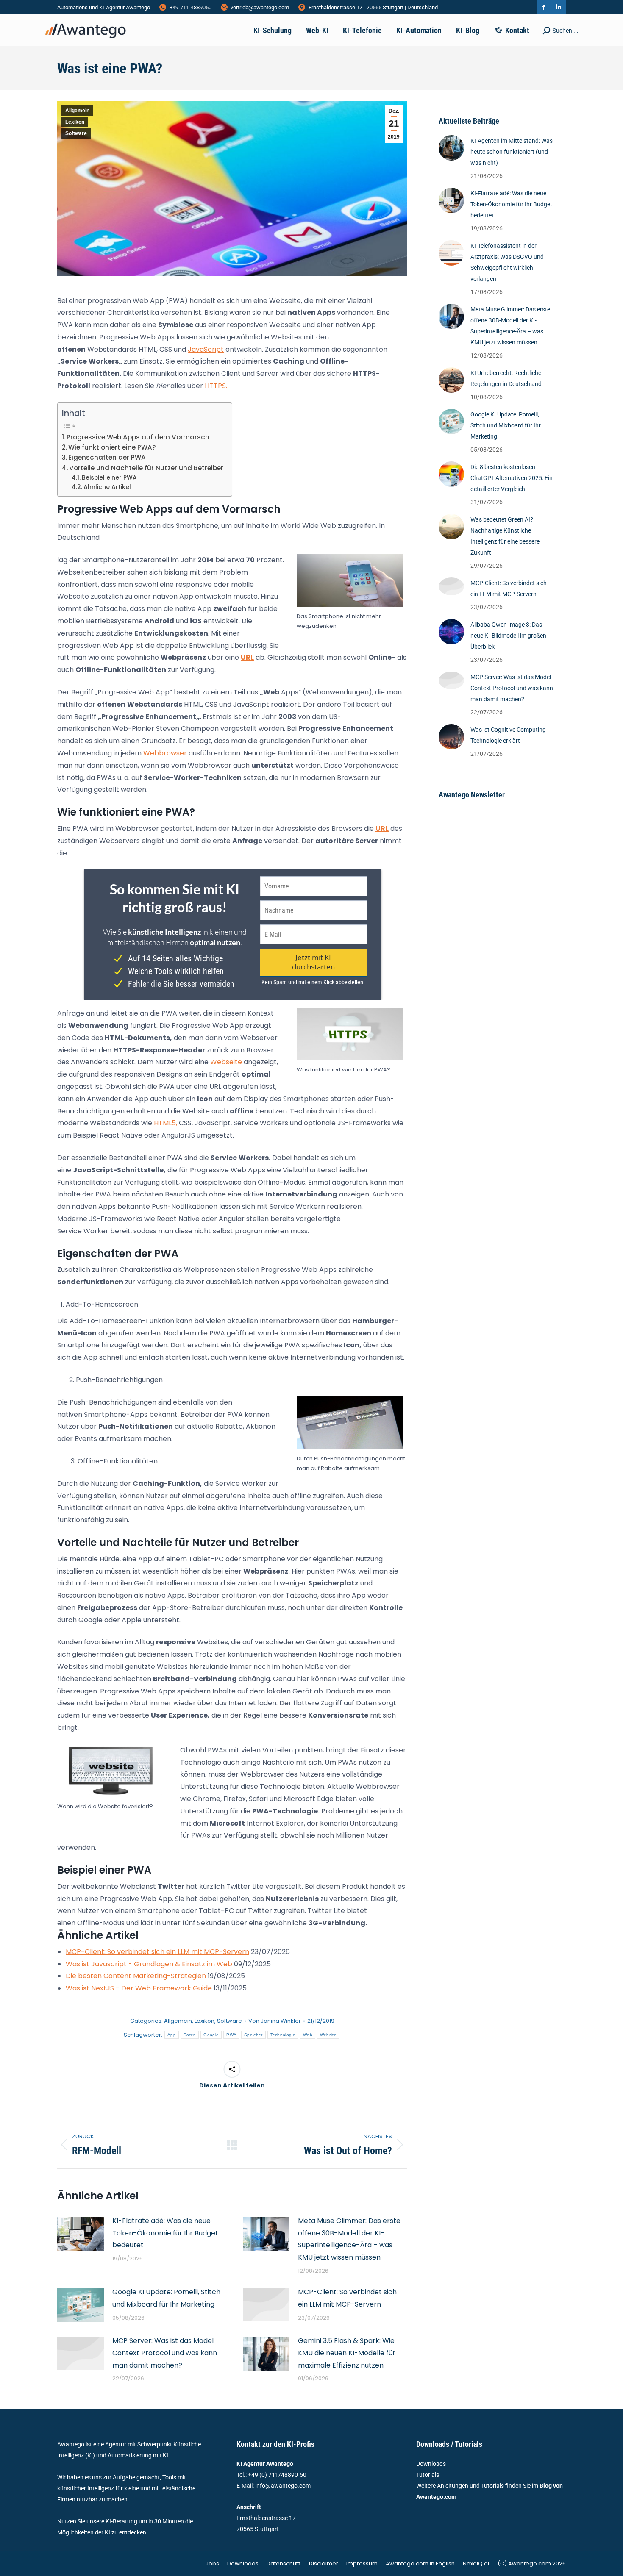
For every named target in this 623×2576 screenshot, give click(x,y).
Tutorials (428, 2475)
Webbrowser (165, 753)
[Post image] (81, 2234)
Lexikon (75, 122)
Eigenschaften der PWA (107, 457)
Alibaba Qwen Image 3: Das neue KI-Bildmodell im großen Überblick (508, 636)
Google (211, 2035)
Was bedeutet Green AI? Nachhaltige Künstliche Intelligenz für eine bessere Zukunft (505, 536)
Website (328, 2035)
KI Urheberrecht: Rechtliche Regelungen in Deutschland (506, 378)
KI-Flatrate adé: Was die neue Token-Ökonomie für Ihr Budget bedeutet (165, 2233)
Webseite (226, 1062)
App (172, 2035)
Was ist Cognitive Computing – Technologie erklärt (511, 735)
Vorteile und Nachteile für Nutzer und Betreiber (146, 468)
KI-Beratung (121, 2521)
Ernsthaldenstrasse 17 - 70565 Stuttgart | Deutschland (373, 7)
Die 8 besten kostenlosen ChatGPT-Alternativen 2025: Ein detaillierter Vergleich (512, 478)
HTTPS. (216, 386)
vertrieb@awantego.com (260, 7)
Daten (190, 2035)
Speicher (253, 2035)
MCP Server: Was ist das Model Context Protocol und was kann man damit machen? (165, 2353)
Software (76, 133)
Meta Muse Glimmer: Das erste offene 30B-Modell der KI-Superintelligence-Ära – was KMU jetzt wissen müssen (349, 2239)
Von (275, 2021)
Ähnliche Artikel (107, 487)
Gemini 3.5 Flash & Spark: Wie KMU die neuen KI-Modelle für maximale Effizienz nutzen (347, 2353)
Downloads (431, 2464)
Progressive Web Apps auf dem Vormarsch (138, 437)
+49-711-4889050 (191, 7)
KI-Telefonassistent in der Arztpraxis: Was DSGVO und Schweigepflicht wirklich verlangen (507, 262)
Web (308, 2035)
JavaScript (206, 349)
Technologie (283, 2035)
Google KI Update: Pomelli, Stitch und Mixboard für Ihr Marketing (166, 2298)
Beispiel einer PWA (109, 478)
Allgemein (77, 111)
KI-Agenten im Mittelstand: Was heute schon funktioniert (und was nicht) (512, 152)
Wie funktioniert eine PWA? (112, 447)
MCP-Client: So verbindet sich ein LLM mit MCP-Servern (347, 2298)
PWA (231, 2035)
